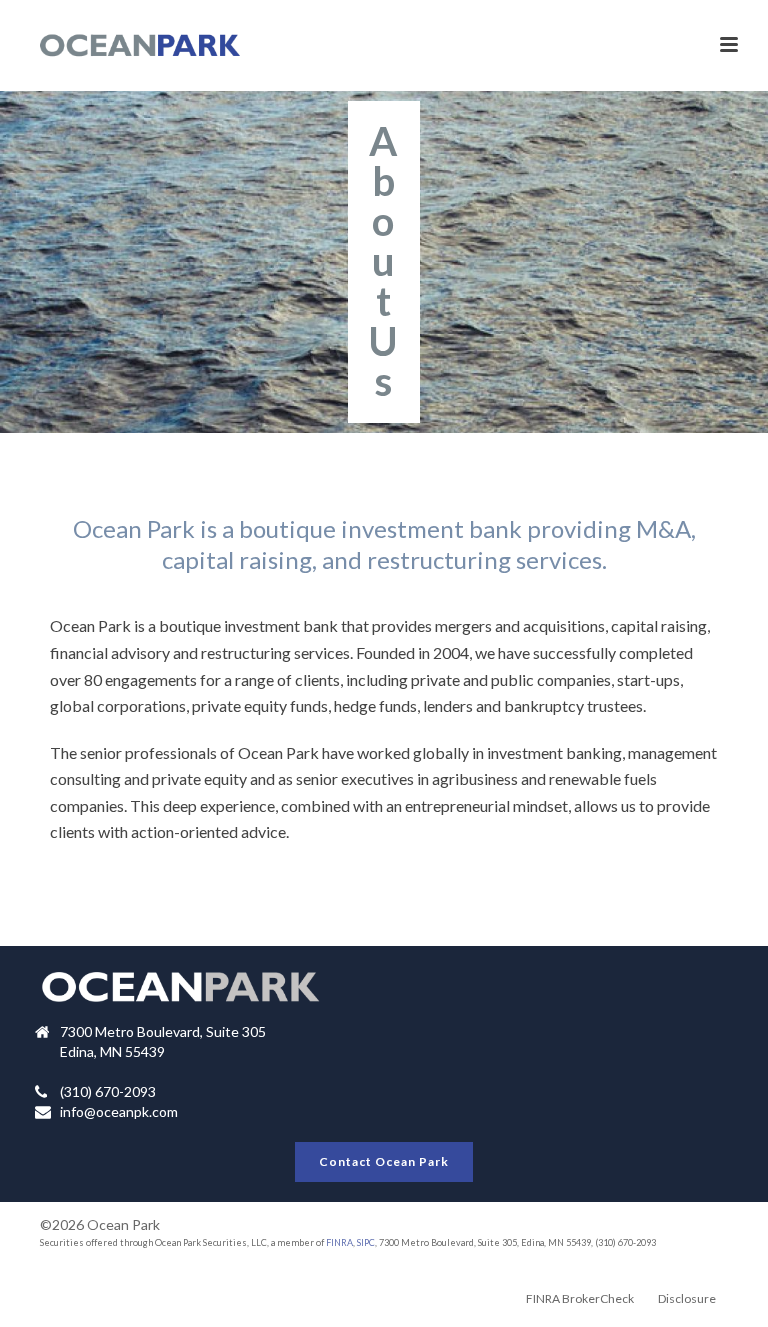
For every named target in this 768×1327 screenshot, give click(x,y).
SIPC (366, 1242)
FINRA (339, 1242)
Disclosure (687, 1298)
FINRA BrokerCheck (580, 1298)
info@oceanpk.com (119, 1111)
